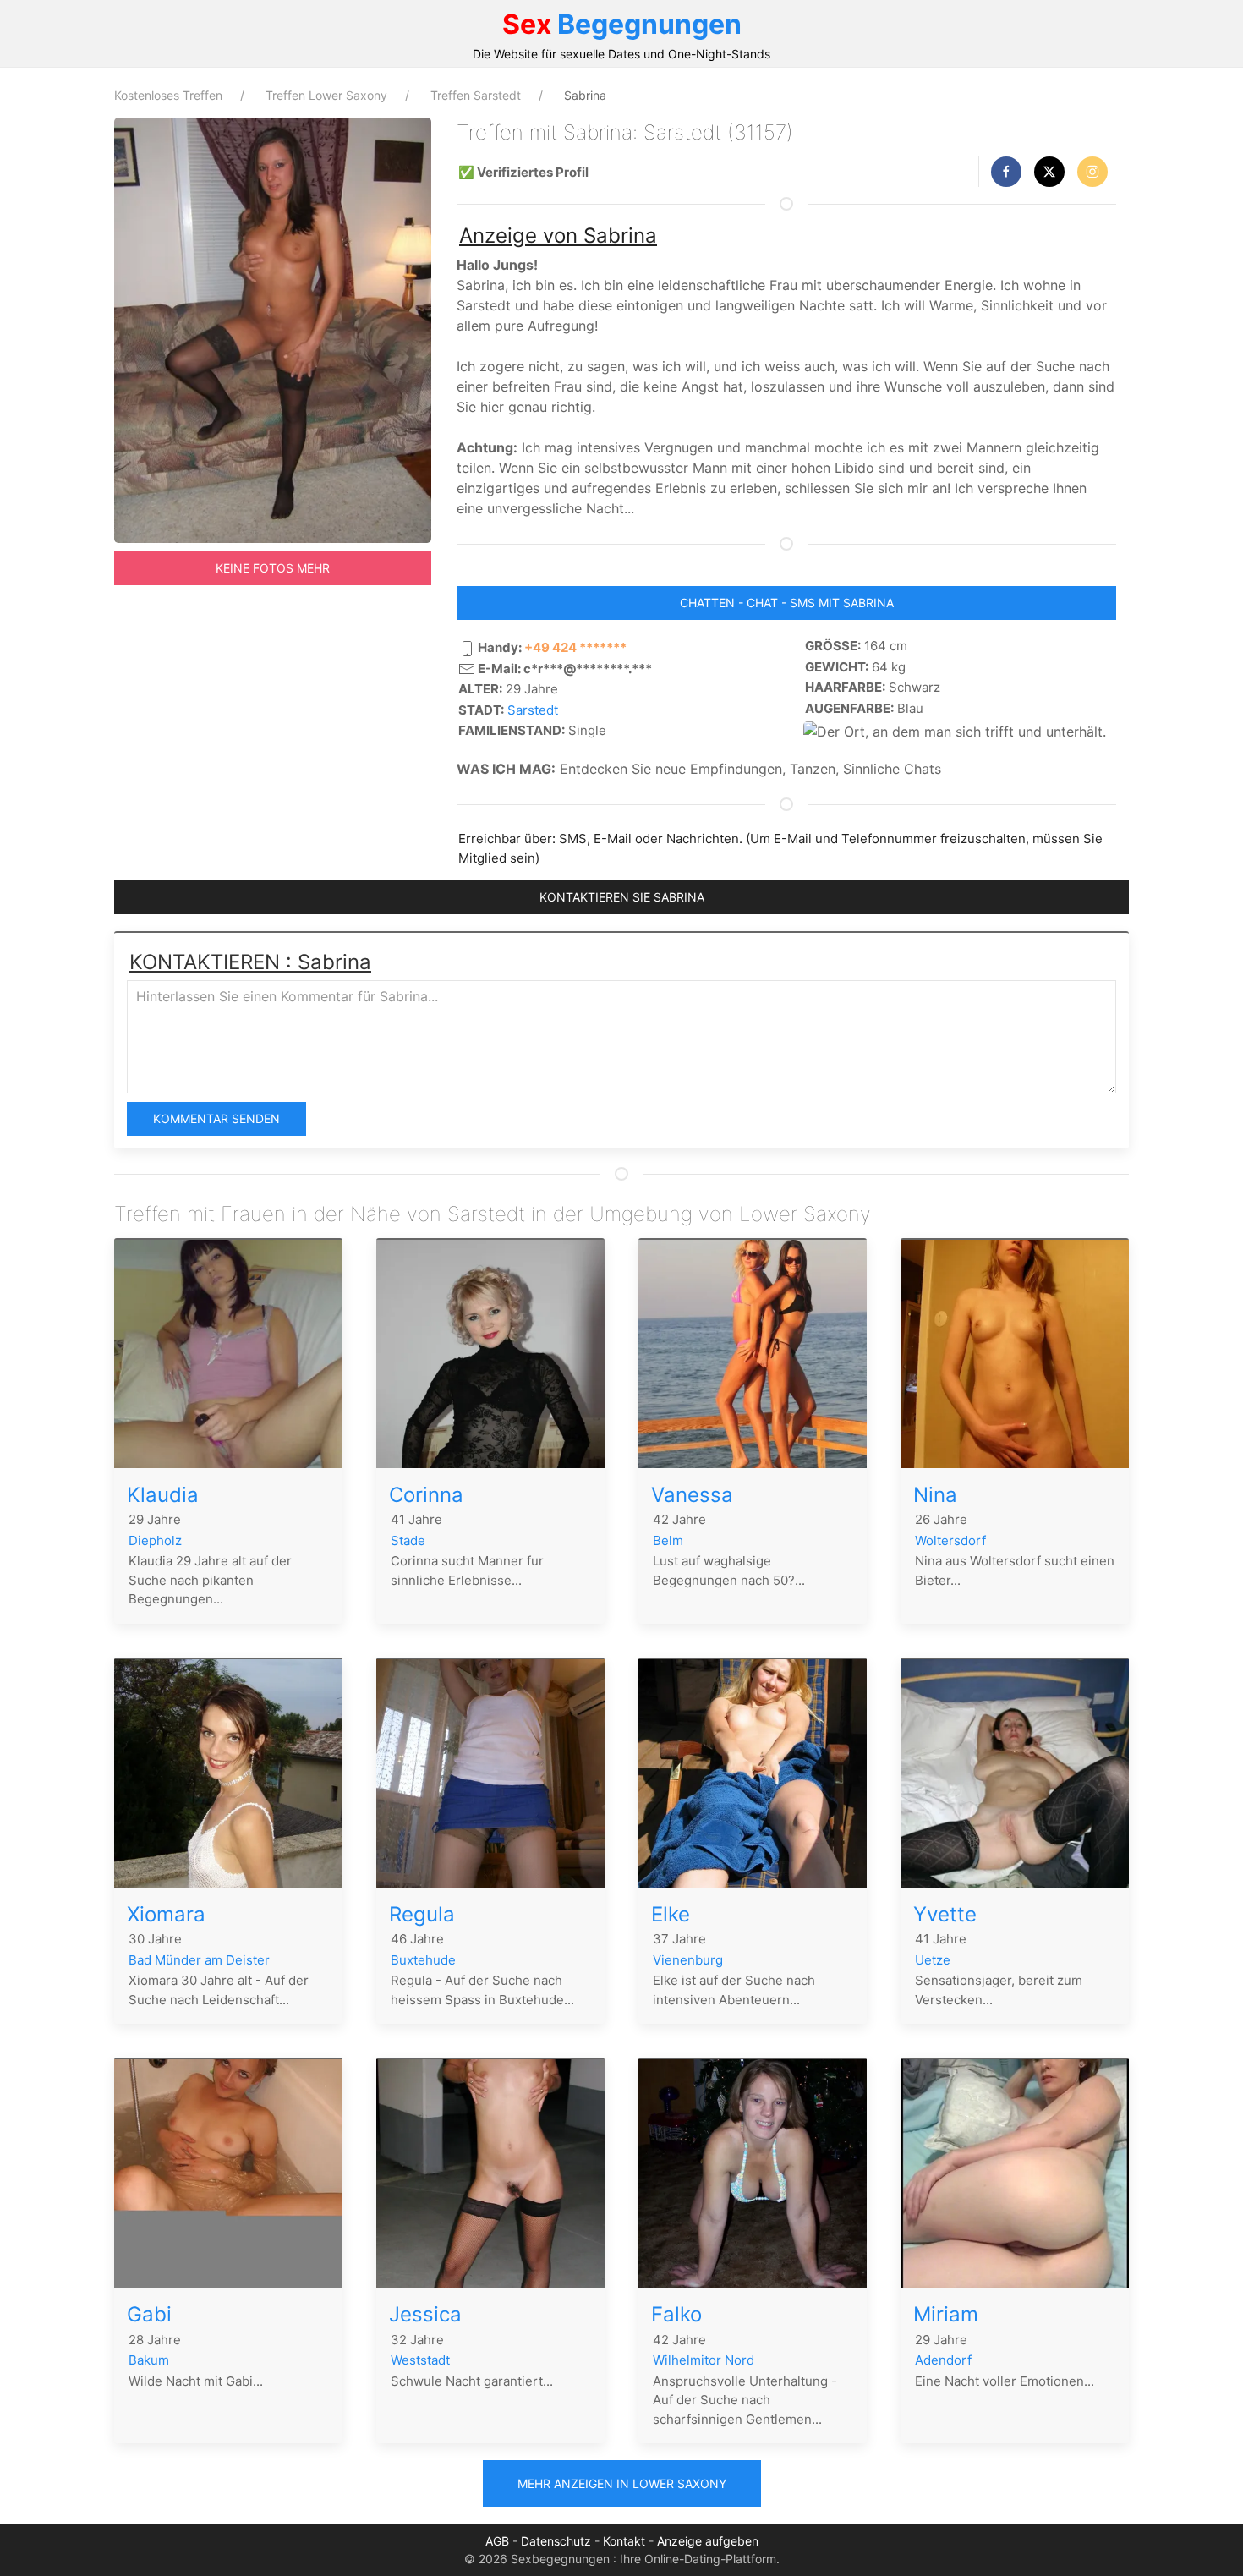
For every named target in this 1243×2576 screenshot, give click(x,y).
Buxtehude (423, 1960)
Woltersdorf (950, 1540)
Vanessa (692, 1495)
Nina (935, 1495)
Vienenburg (688, 1960)
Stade (408, 1540)
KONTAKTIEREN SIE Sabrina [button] (622, 897)
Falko (676, 2314)
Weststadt (420, 2360)
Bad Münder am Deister (199, 1960)
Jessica (425, 2314)
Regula (422, 1914)
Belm (668, 1540)
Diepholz (155, 1540)
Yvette (945, 1914)
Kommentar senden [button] (216, 1118)
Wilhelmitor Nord (704, 2360)
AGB (497, 2541)
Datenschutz (556, 2541)
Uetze (933, 1960)
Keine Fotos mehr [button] (273, 568)
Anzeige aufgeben (708, 2541)
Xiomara (166, 1914)
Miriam (946, 2314)
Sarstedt (533, 710)
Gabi (149, 2314)
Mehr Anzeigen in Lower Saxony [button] (622, 2483)
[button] (1006, 172)
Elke (671, 1914)
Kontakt (624, 2541)
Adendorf (943, 2360)
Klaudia (163, 1495)
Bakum (149, 2360)
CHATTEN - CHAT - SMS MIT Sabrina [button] (787, 603)
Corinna (426, 1495)
